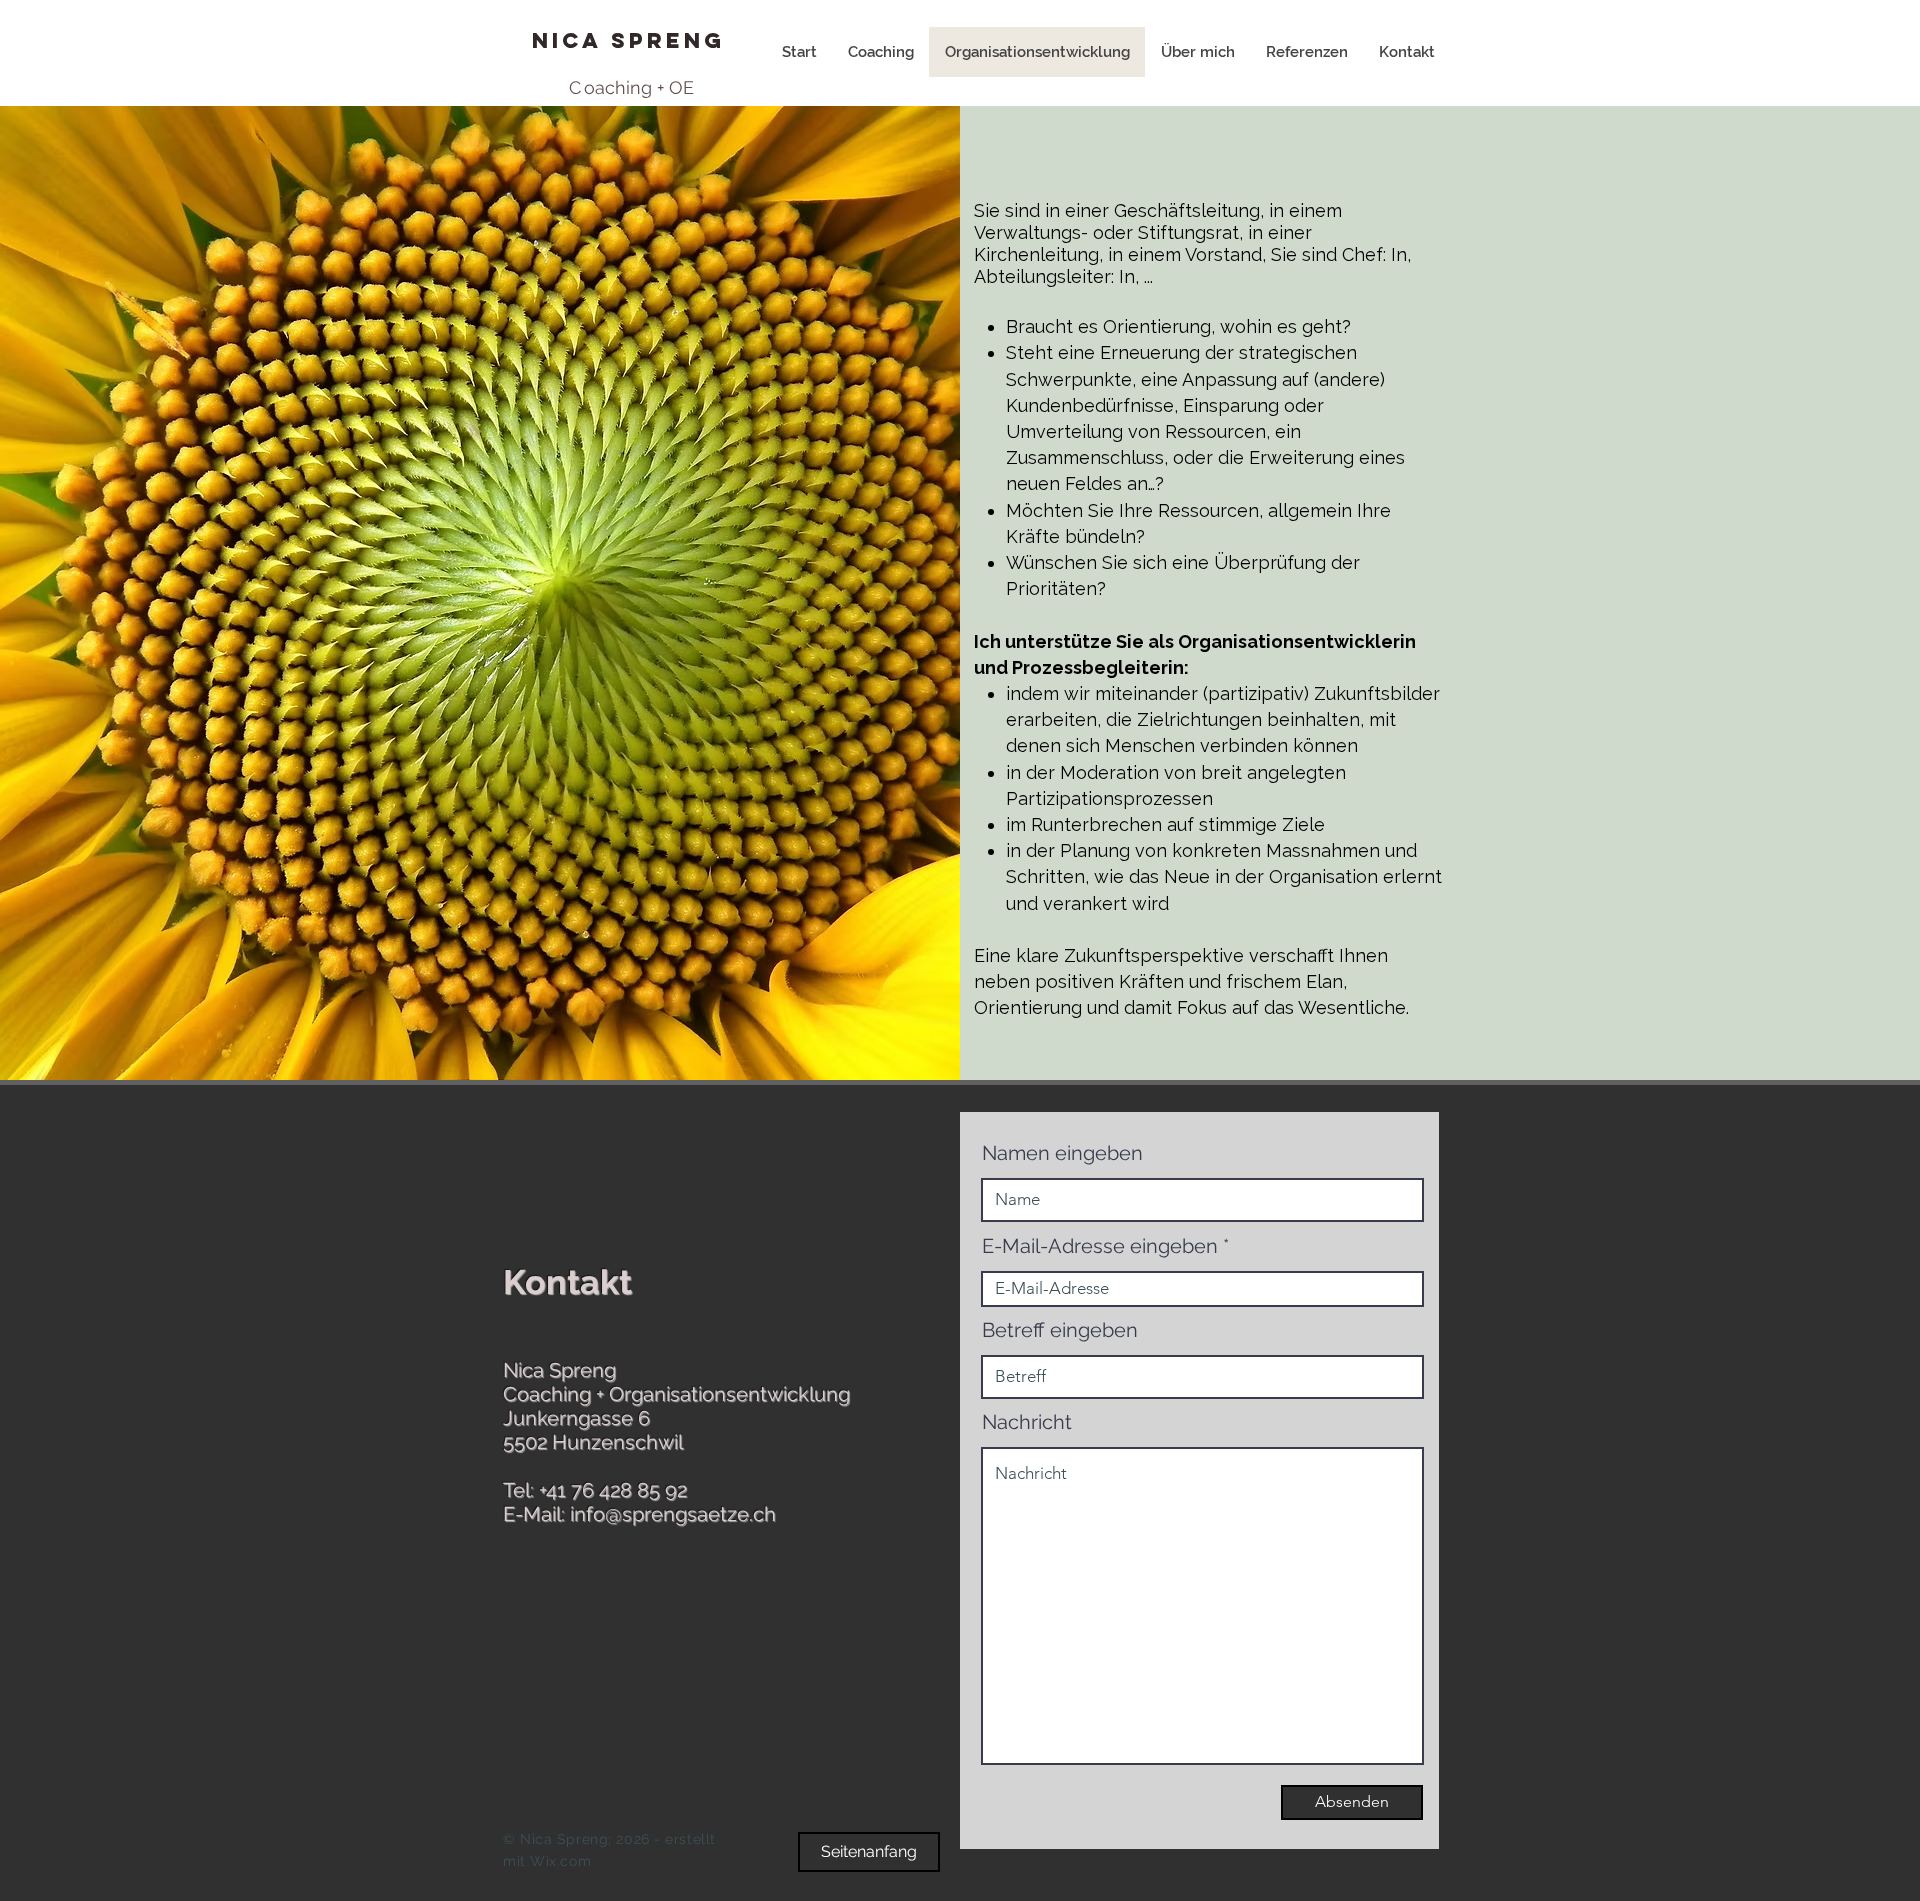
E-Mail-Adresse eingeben (1100, 1246)
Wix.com (560, 1861)
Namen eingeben (1062, 1153)
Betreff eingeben (1060, 1330)
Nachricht (1027, 1422)
